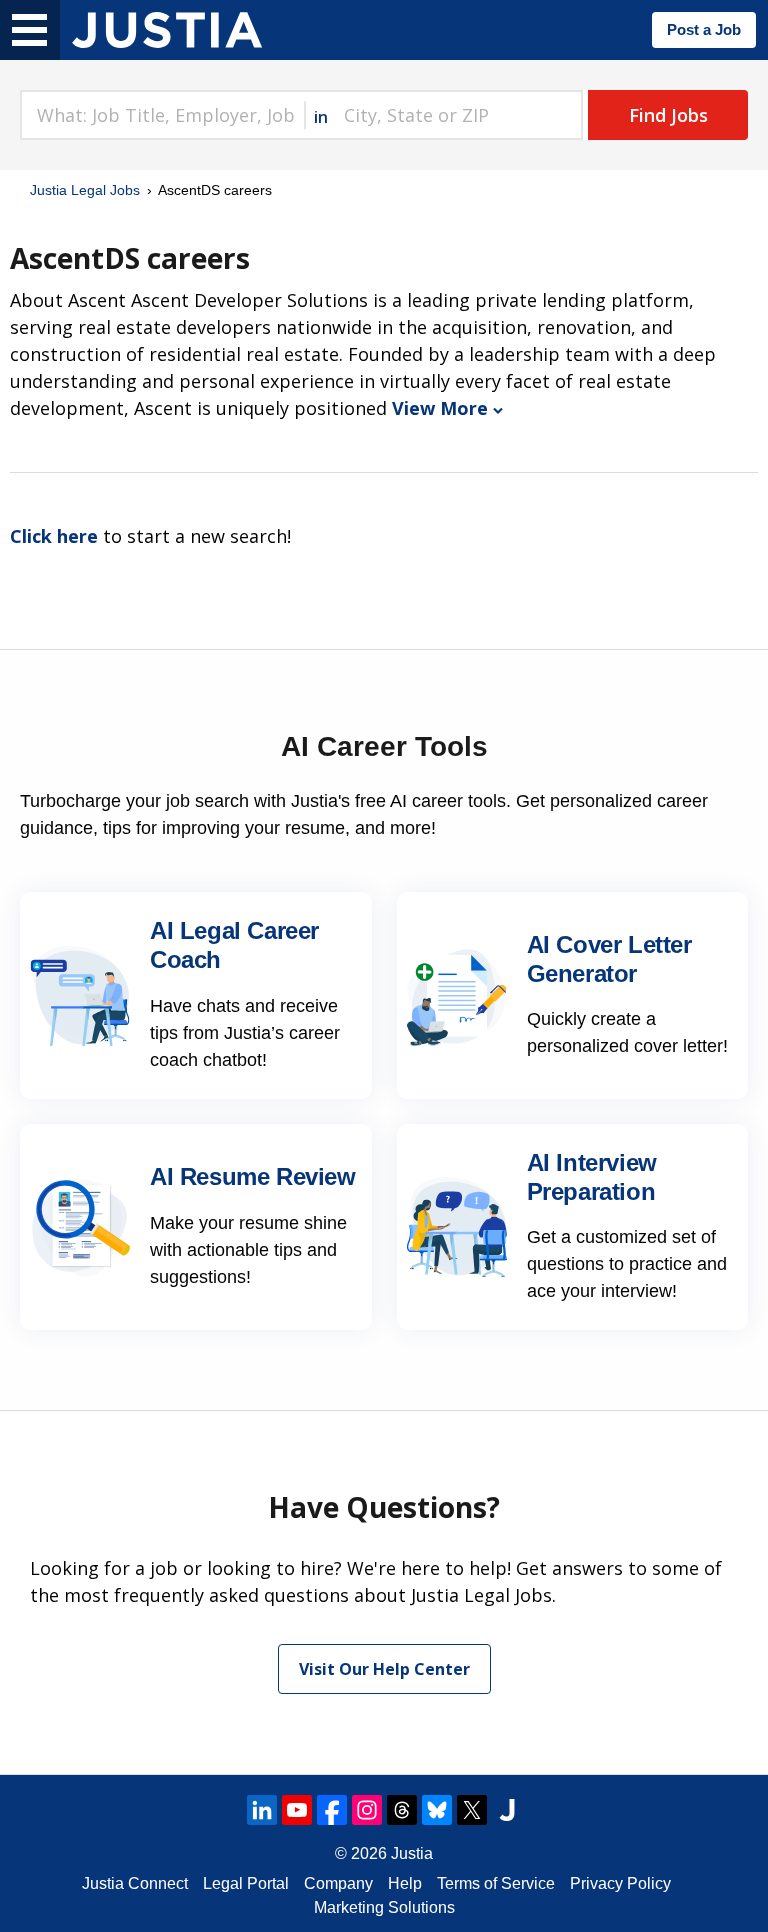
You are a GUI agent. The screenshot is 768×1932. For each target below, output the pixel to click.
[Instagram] (367, 1810)
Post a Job (704, 29)
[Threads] (402, 1810)
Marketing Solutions (384, 1907)
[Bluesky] (437, 1810)
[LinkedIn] (262, 1810)
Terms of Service (496, 1883)
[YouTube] (297, 1810)
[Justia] (167, 30)
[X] (472, 1810)
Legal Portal (246, 1883)
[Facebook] (332, 1810)
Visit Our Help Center (384, 1669)
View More (440, 408)
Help (405, 1883)
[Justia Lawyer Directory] (507, 1810)
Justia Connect (135, 1883)
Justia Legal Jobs (85, 190)
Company (338, 1883)
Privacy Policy (620, 1883)
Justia (412, 1853)
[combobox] (162, 115)
